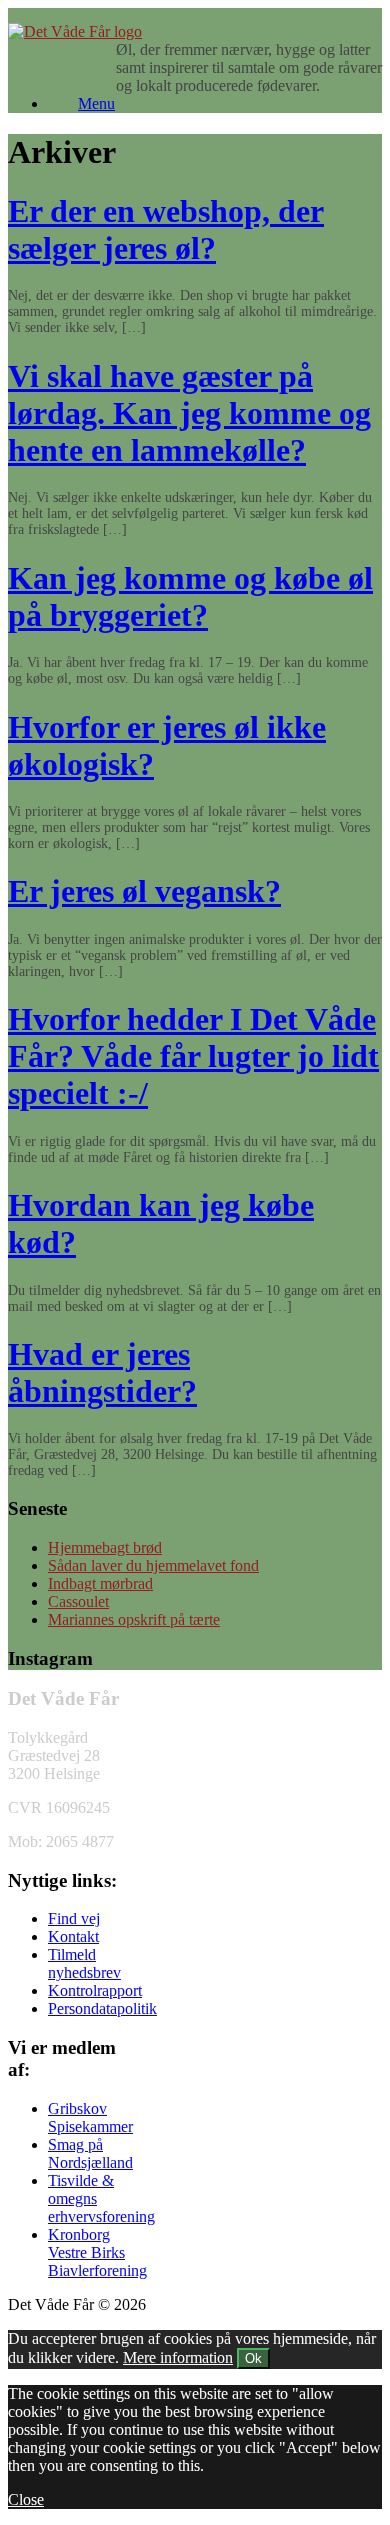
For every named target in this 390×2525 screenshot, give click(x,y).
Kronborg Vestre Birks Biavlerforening (97, 2252)
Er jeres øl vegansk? (144, 891)
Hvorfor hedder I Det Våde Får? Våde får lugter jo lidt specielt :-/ (193, 1056)
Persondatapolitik (102, 2008)
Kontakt (73, 1936)
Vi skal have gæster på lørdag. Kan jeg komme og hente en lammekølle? (189, 413)
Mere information (178, 2357)
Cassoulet (78, 1601)
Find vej (74, 1918)
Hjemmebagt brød (105, 1547)
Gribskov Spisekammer (90, 2117)
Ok (253, 2358)
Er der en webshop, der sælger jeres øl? (166, 229)
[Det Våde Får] (75, 31)
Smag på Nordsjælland (90, 2153)
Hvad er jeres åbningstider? (102, 1372)
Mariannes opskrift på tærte (134, 1619)
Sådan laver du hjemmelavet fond (153, 1565)
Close (26, 2499)
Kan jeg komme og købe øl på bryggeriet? (190, 596)
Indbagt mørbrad (100, 1583)
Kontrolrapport (95, 1990)
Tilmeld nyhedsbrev (84, 1963)
